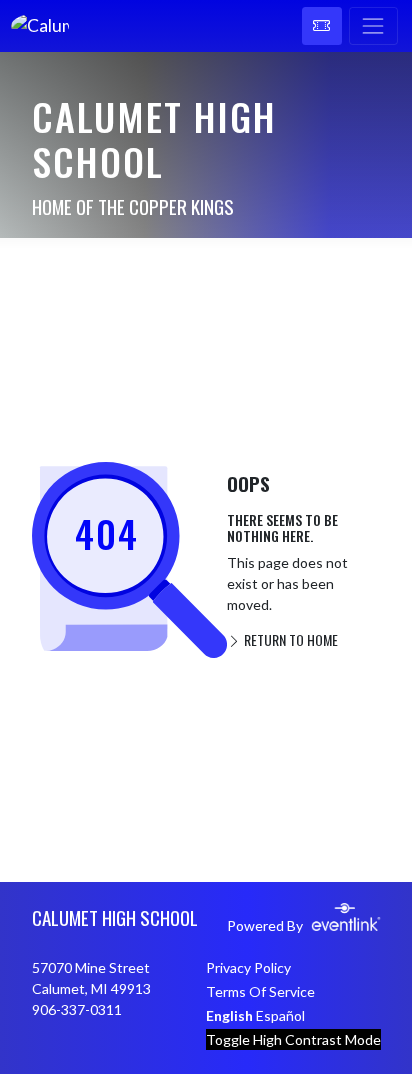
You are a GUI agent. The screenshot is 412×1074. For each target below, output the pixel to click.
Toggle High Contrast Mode (293, 1039)
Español (280, 1015)
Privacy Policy (248, 967)
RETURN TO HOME (289, 639)
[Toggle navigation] (373, 26)
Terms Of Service (260, 991)
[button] (322, 26)
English (229, 1015)
